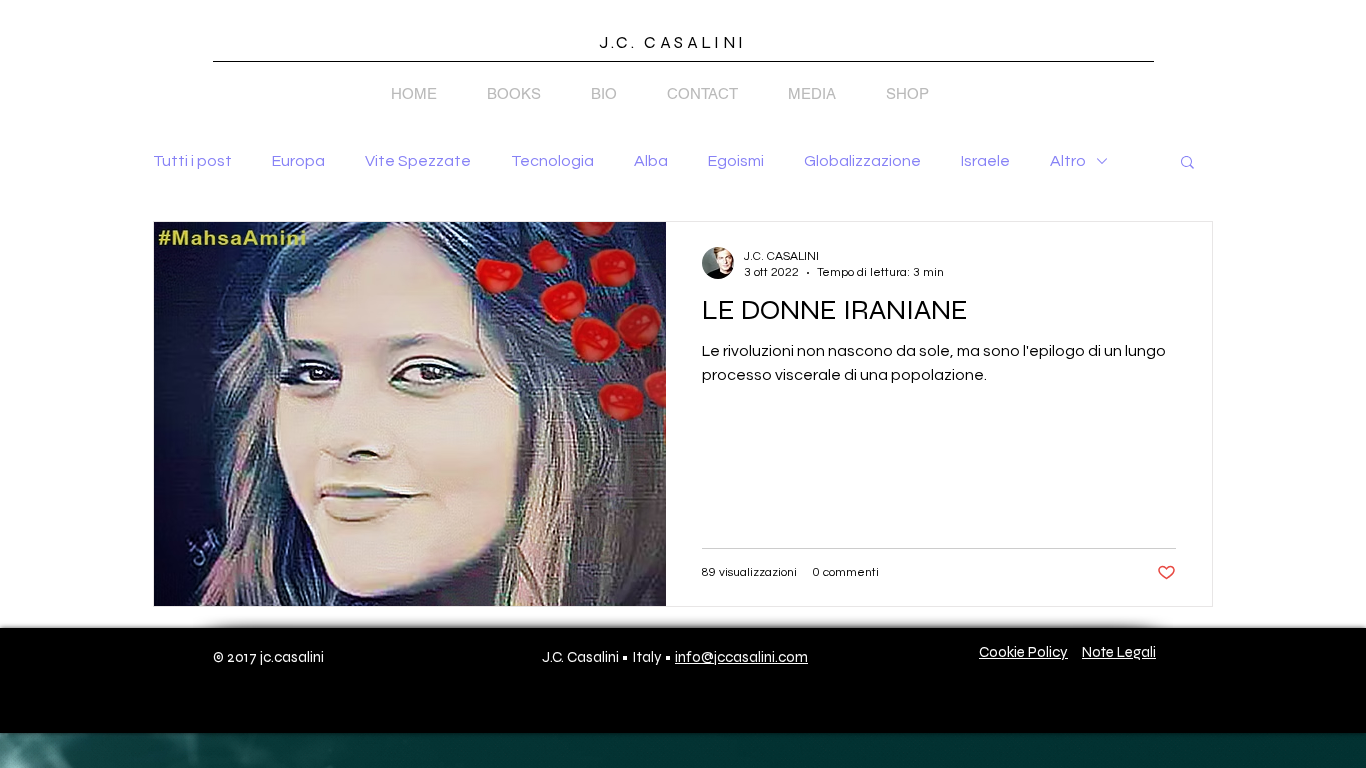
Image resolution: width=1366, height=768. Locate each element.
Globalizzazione (862, 161)
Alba (651, 161)
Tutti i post (192, 161)
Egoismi (736, 161)
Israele (985, 161)
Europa (298, 161)
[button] (1187, 163)
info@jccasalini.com (741, 657)
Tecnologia (552, 161)
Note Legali (1119, 652)
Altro (1068, 161)
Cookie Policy (1023, 652)
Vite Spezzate (418, 161)
